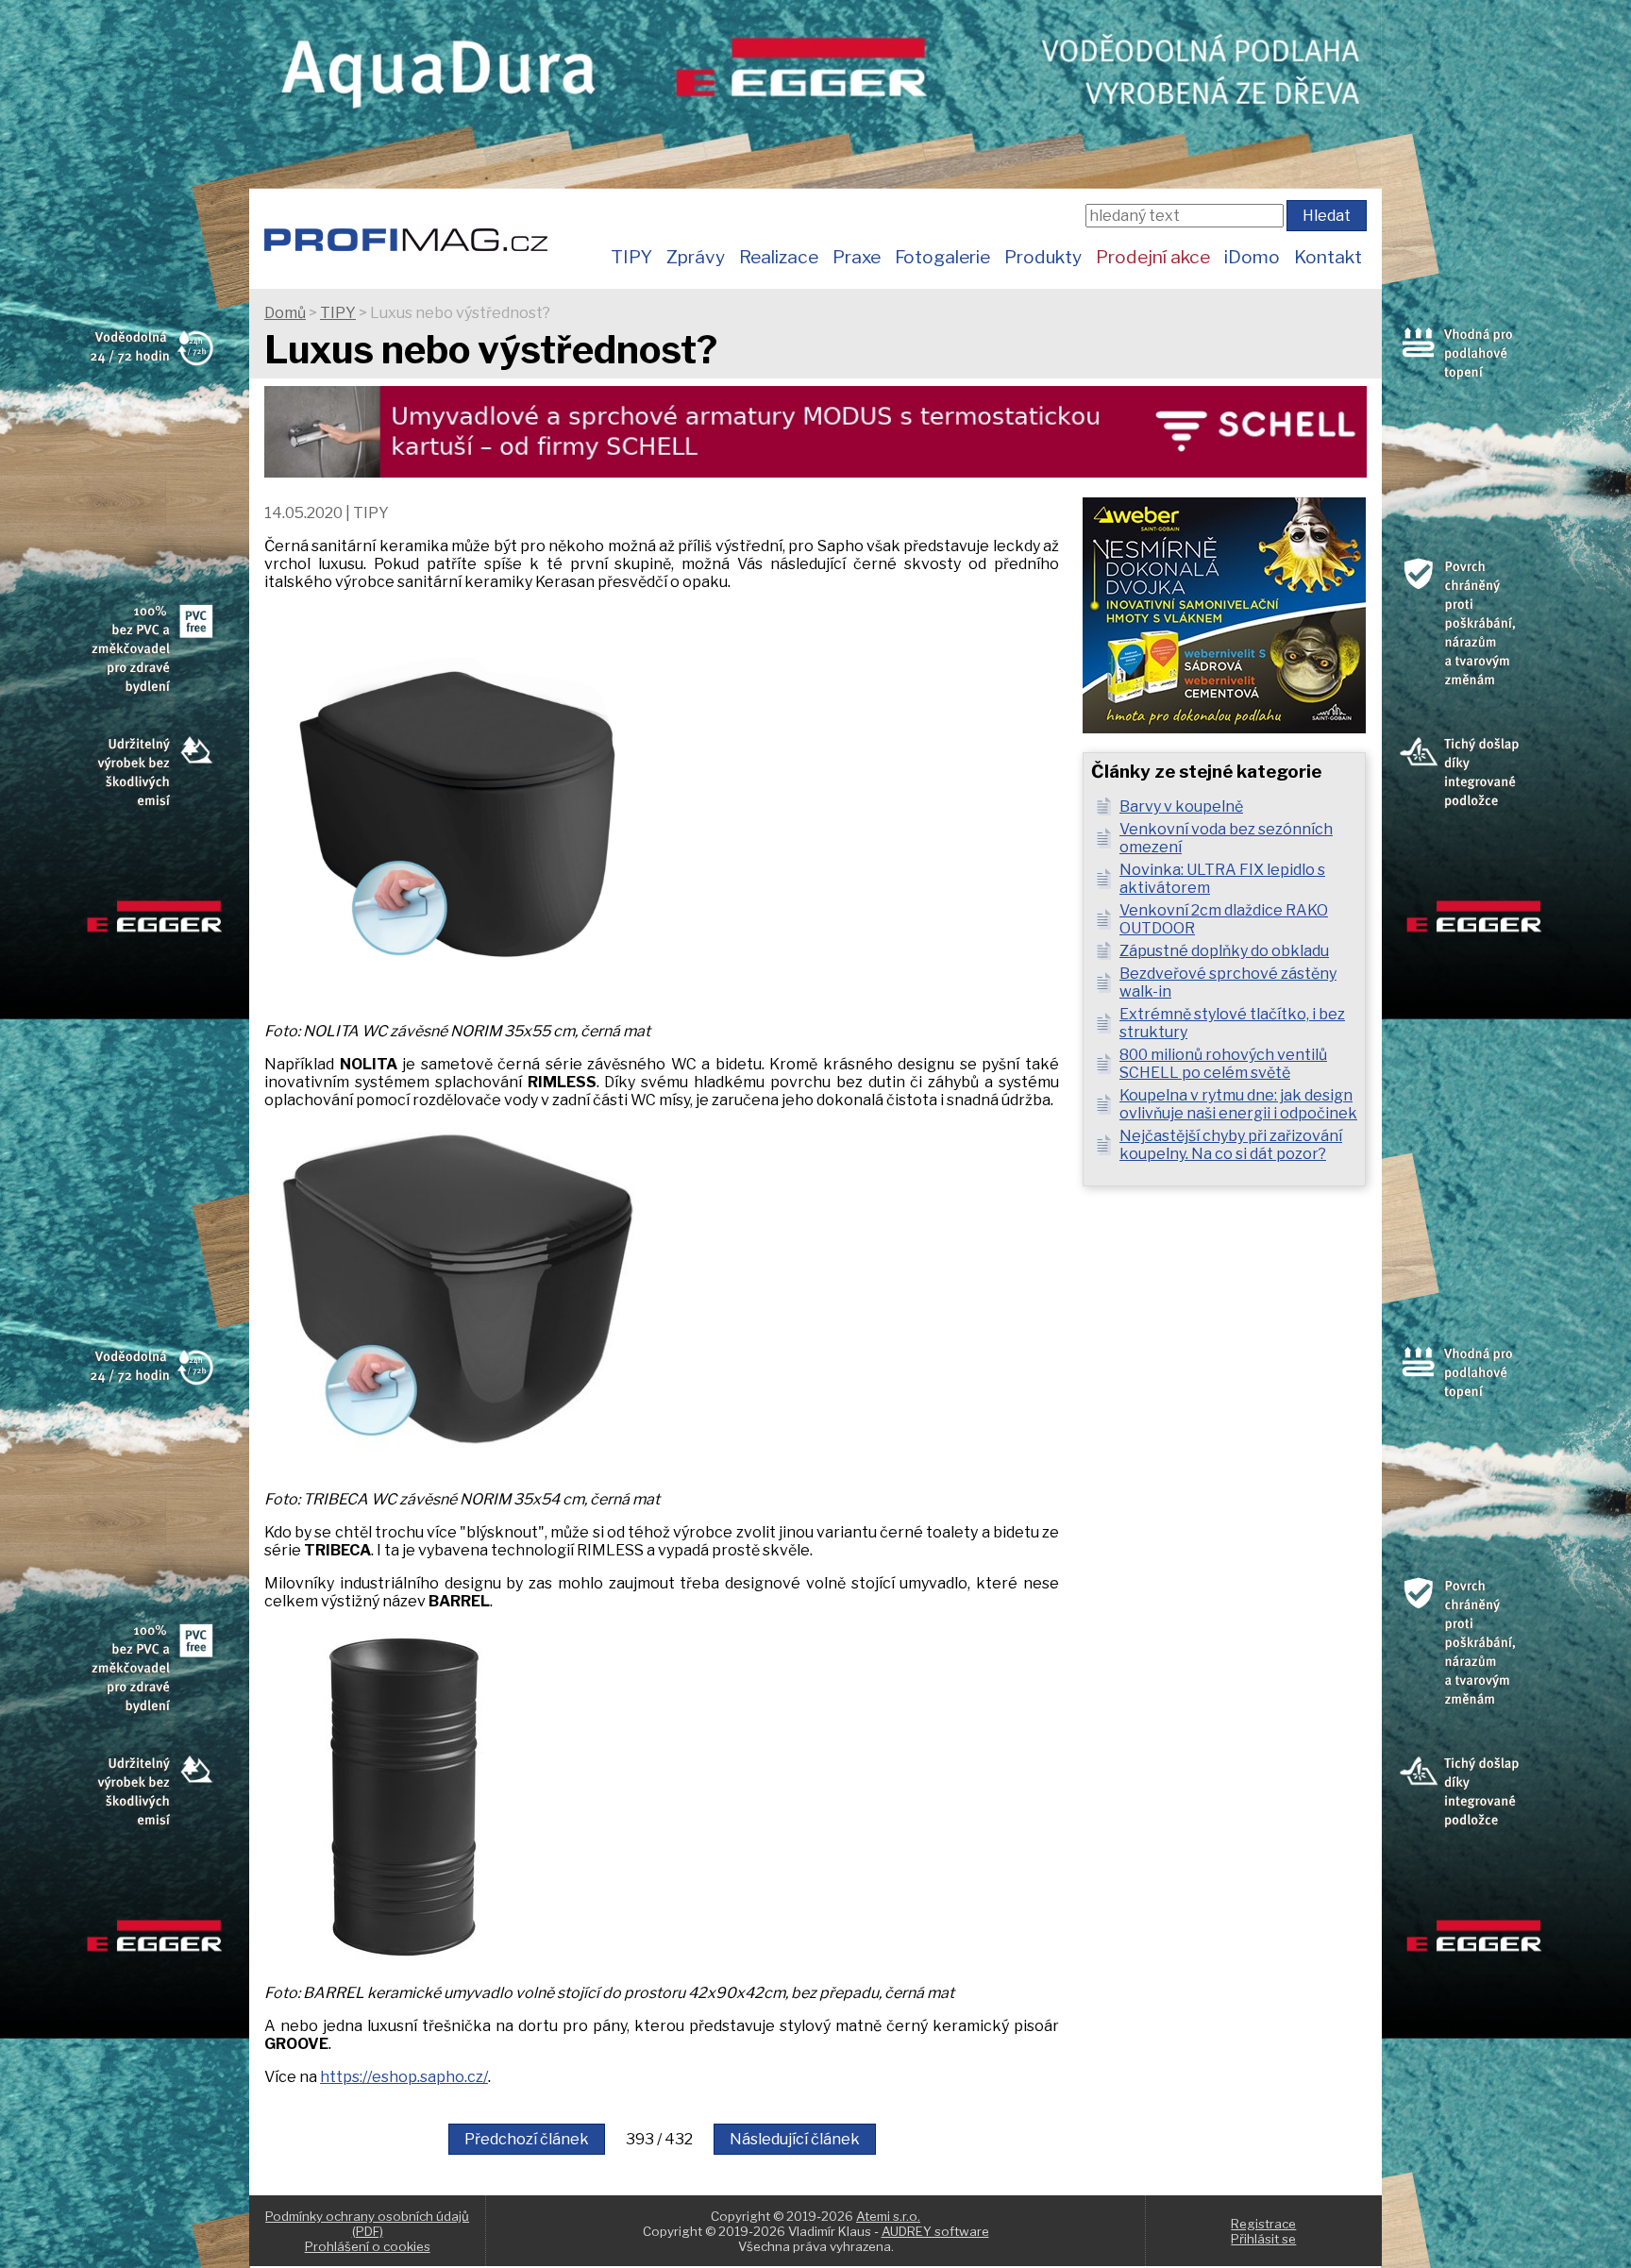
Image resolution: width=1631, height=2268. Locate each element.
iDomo (1252, 257)
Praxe (857, 257)
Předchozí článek (527, 2139)
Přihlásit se (1263, 2239)
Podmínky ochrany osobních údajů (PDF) (367, 2224)
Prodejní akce (1153, 257)
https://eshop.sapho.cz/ (404, 2077)
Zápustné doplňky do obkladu (1224, 951)
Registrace (1263, 2224)
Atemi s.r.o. (888, 2216)
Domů (285, 313)
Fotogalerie (942, 257)
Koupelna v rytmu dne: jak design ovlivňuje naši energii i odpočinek (1238, 1104)
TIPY (631, 257)
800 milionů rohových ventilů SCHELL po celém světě (1223, 1064)
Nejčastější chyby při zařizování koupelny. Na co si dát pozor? (1231, 1145)
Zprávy (696, 257)
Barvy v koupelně (1181, 806)
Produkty (1043, 257)
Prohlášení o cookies (368, 2246)
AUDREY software (935, 2231)
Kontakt (1328, 257)
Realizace (779, 257)
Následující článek (795, 2139)
